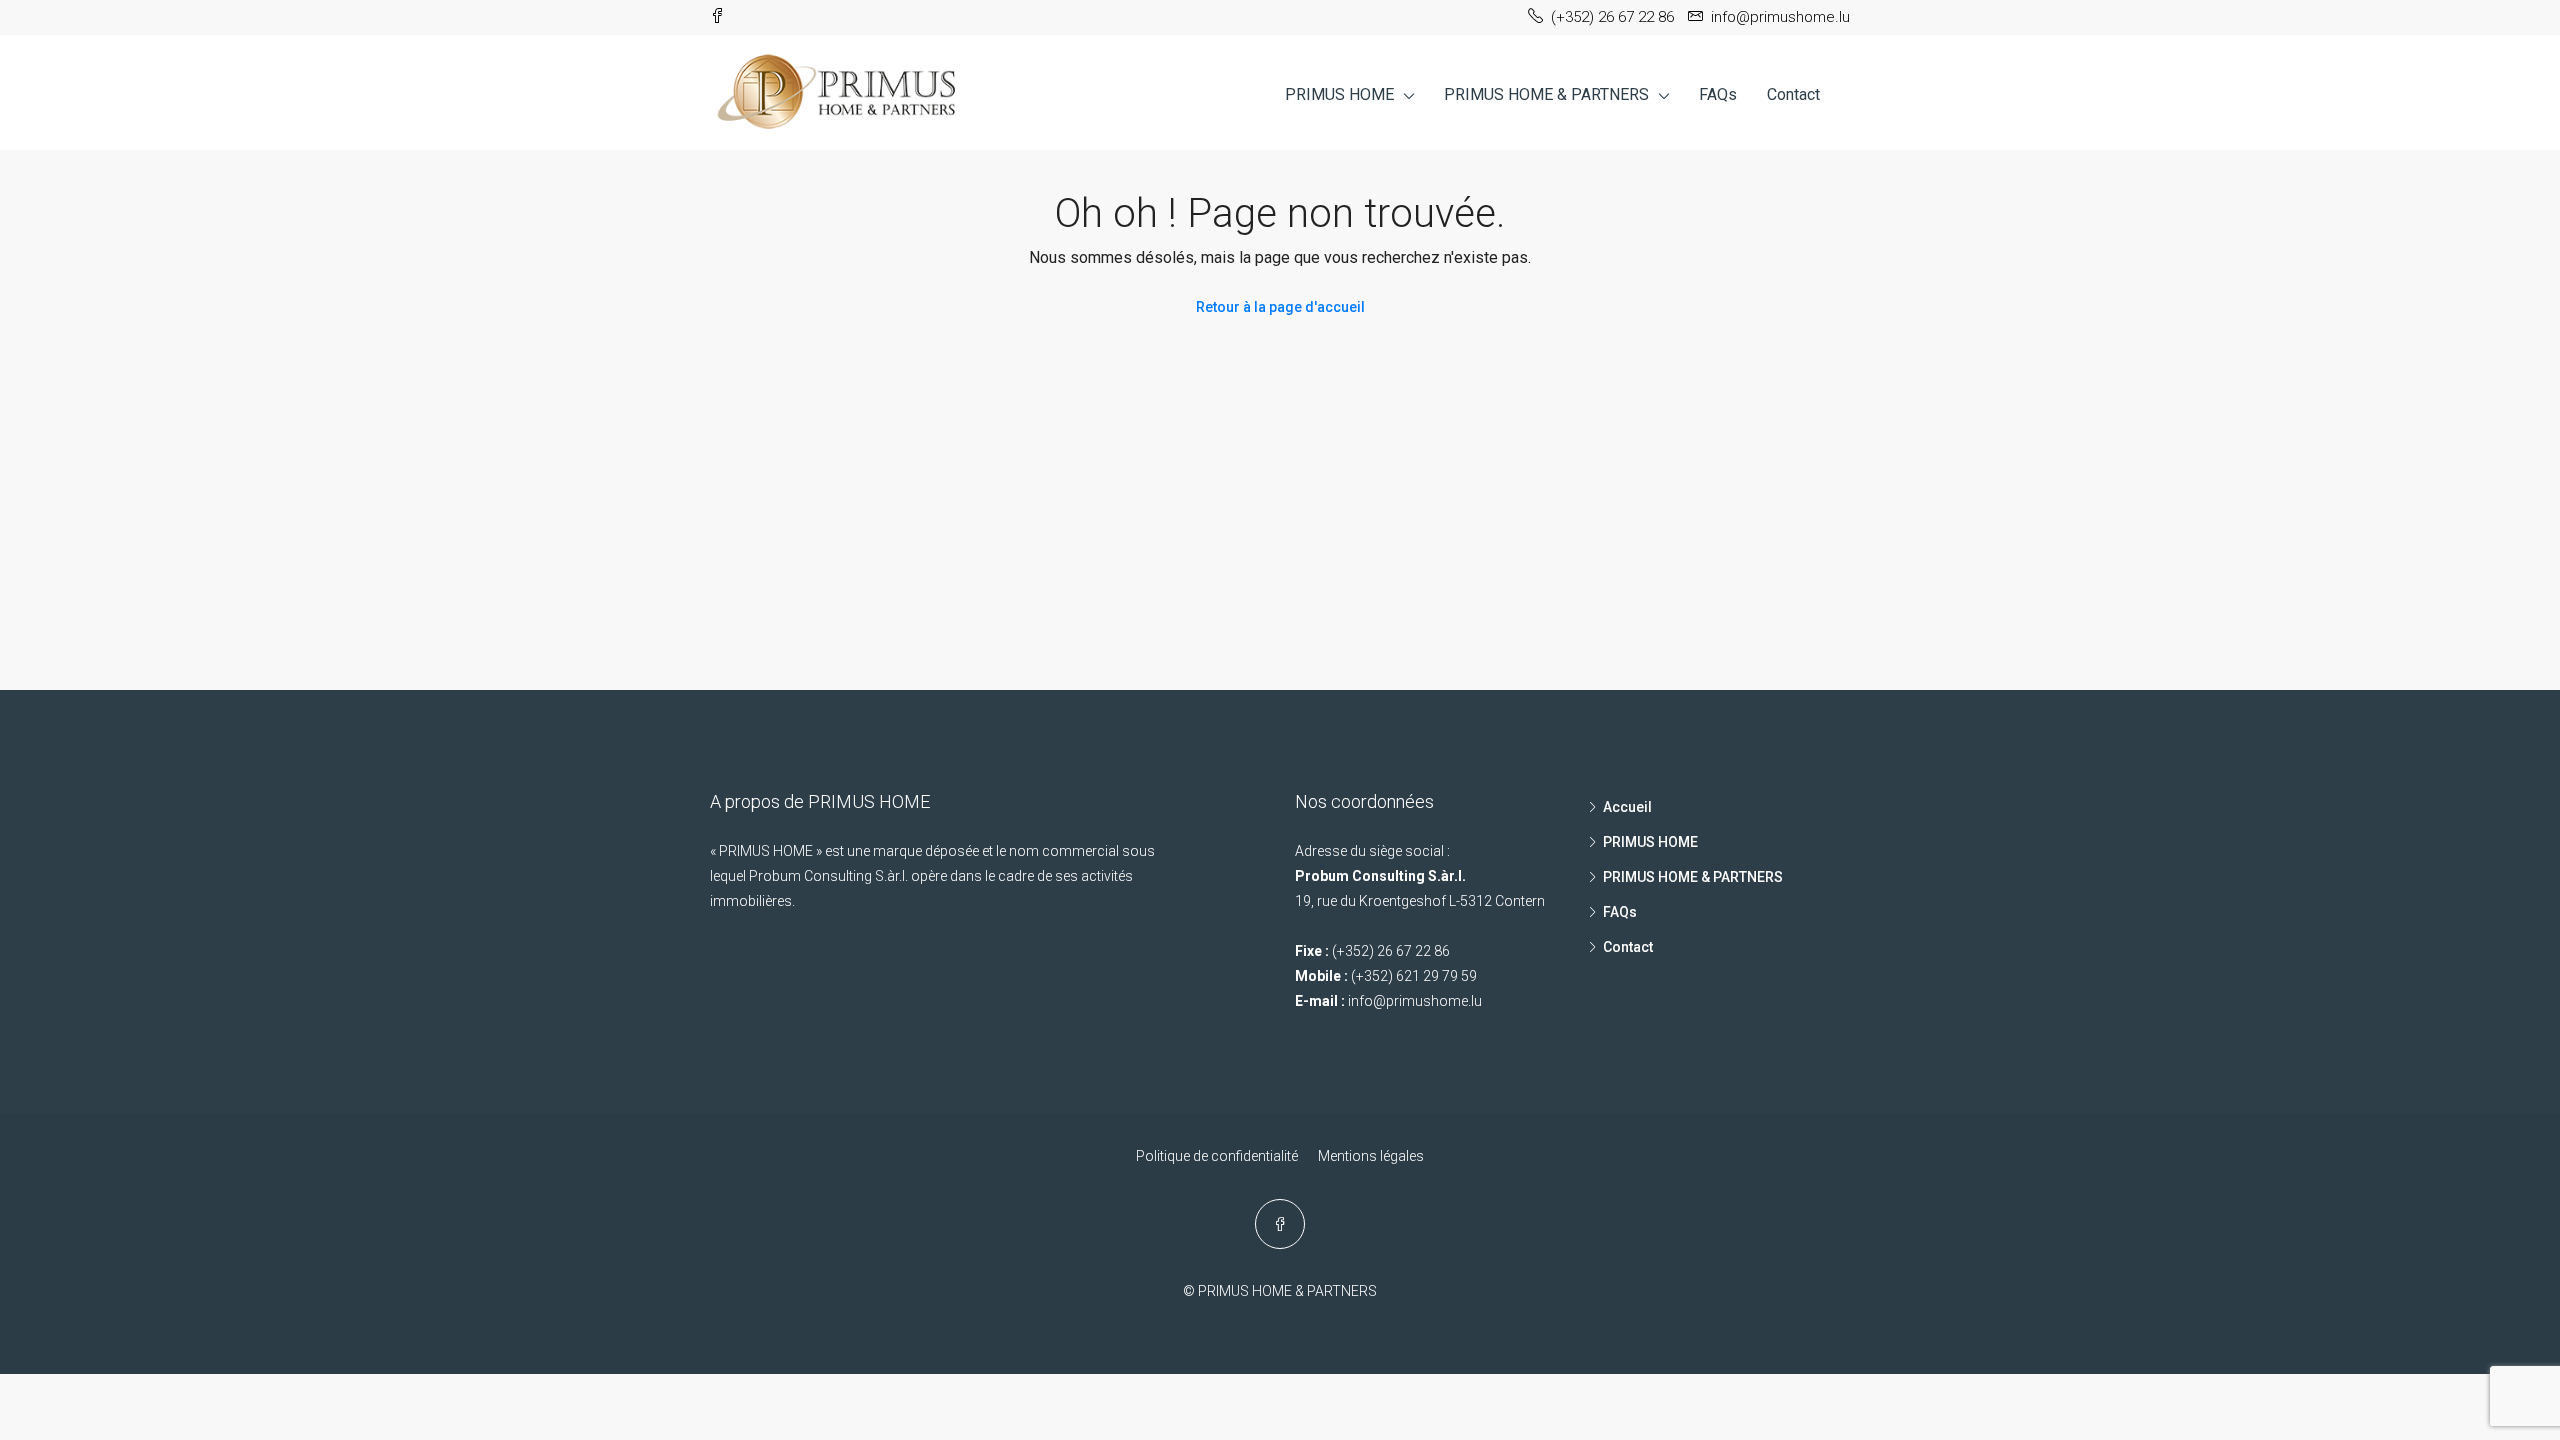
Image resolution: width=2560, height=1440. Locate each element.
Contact (1793, 94)
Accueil (1627, 807)
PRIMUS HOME (1339, 94)
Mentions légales (1371, 1156)
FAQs (1718, 94)
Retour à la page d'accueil (1280, 307)
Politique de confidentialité (1217, 1156)
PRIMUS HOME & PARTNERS (1546, 94)
